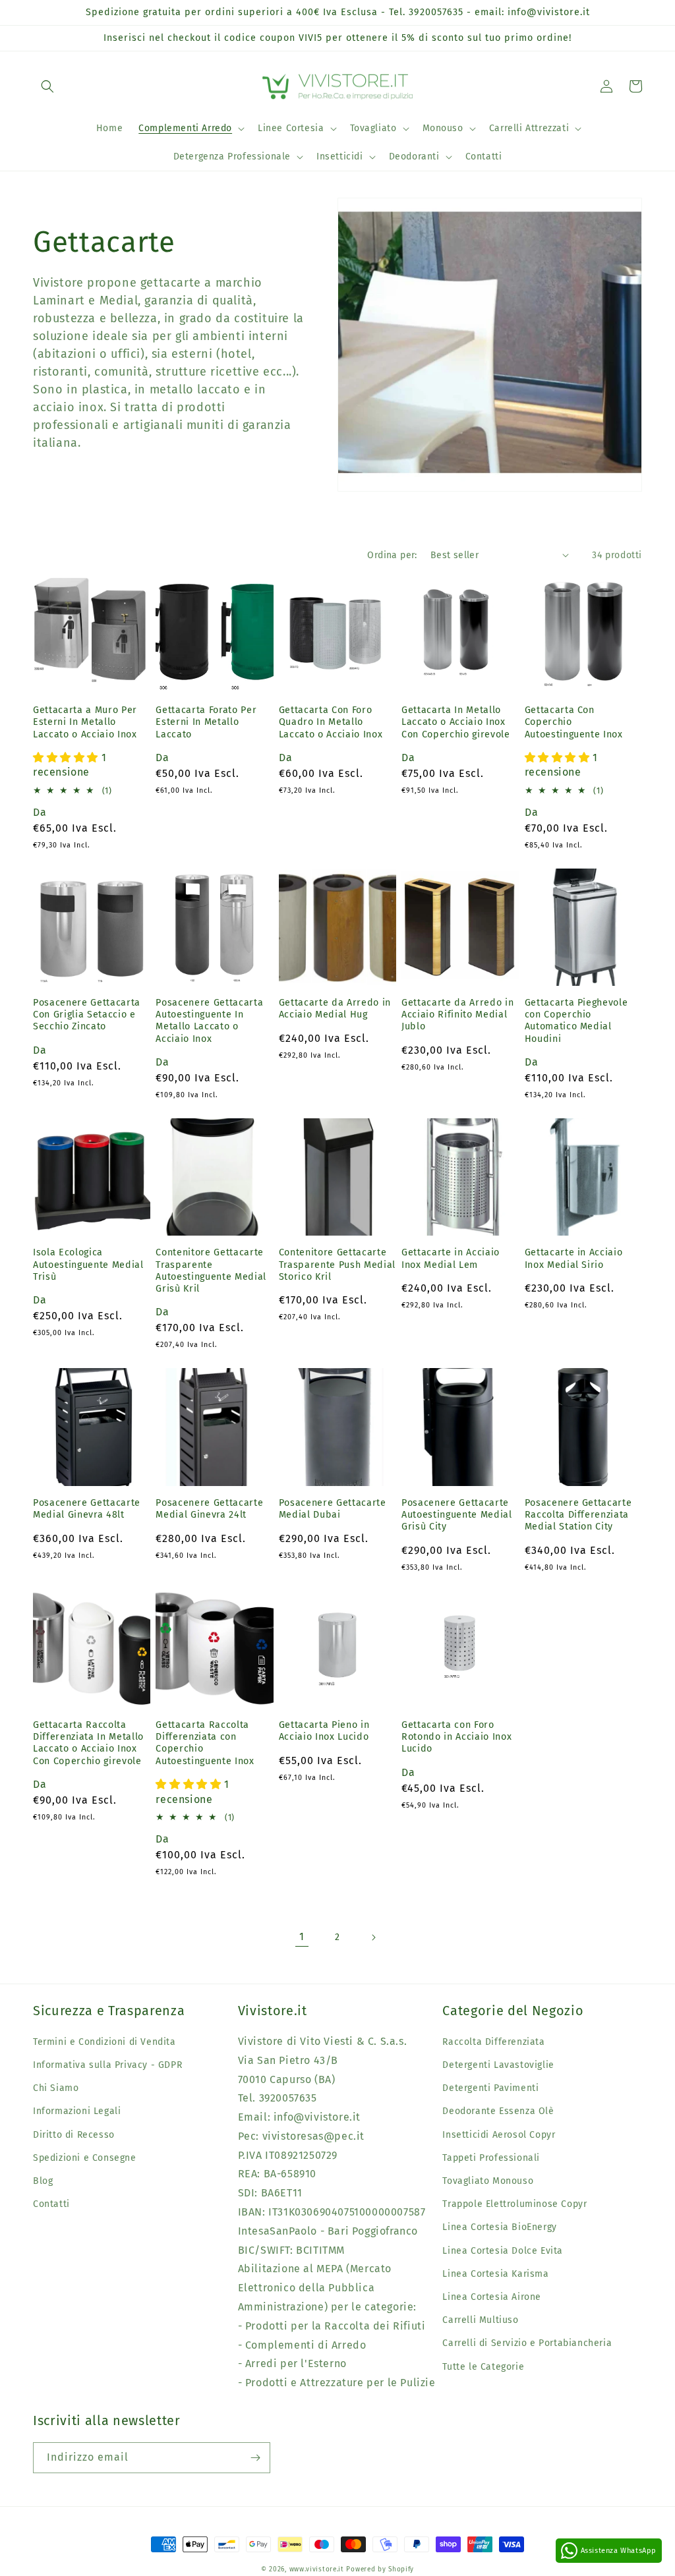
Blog (43, 2181)
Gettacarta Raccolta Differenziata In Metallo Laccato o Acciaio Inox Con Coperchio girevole (88, 1743)
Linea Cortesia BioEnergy (499, 2227)
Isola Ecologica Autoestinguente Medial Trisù (88, 1264)
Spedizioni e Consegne (85, 2158)
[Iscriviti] (255, 2458)
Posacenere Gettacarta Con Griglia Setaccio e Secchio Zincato (87, 1015)
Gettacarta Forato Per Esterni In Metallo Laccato (206, 722)
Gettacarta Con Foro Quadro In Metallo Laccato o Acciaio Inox (331, 722)
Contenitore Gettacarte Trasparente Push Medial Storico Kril (337, 1264)
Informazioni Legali (77, 2111)
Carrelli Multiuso (480, 2320)
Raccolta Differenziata (493, 2042)
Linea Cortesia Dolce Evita (503, 2251)
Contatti (51, 2204)
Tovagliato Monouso (488, 2181)
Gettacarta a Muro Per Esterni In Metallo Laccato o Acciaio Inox (85, 722)
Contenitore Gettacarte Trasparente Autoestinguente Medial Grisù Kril (211, 1271)
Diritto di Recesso (74, 2135)
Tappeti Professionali (491, 2158)
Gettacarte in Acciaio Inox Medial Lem (451, 1258)
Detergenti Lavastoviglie (498, 2065)
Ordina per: (392, 555)
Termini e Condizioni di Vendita (104, 2042)
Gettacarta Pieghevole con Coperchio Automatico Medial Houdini (576, 1021)
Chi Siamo (56, 2088)
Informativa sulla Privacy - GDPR (107, 2065)
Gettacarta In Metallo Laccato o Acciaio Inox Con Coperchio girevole (456, 722)
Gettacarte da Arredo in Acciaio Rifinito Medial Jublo (457, 1015)
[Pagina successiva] (373, 1937)
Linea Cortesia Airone (492, 2297)
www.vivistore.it (317, 2569)
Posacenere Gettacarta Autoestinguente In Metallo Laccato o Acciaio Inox (209, 1021)
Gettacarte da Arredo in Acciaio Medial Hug (335, 1009)
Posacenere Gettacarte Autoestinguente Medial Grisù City (457, 1515)
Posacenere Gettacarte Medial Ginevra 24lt (209, 1509)
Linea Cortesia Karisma (495, 2274)
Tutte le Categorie (483, 2367)
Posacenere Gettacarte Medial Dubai (333, 1509)
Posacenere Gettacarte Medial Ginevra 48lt (87, 1509)
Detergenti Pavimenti (490, 2088)
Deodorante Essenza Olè (498, 2111)
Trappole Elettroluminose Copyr (514, 2204)
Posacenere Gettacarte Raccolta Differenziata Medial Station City (578, 1515)
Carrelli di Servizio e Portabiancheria (527, 2343)
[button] (47, 86)
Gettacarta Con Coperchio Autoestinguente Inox (574, 722)
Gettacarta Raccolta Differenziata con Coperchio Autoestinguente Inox (205, 1743)
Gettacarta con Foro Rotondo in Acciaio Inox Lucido (456, 1737)
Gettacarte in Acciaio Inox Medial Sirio (574, 1258)
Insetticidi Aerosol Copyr (499, 2135)
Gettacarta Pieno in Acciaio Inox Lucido (324, 1731)
